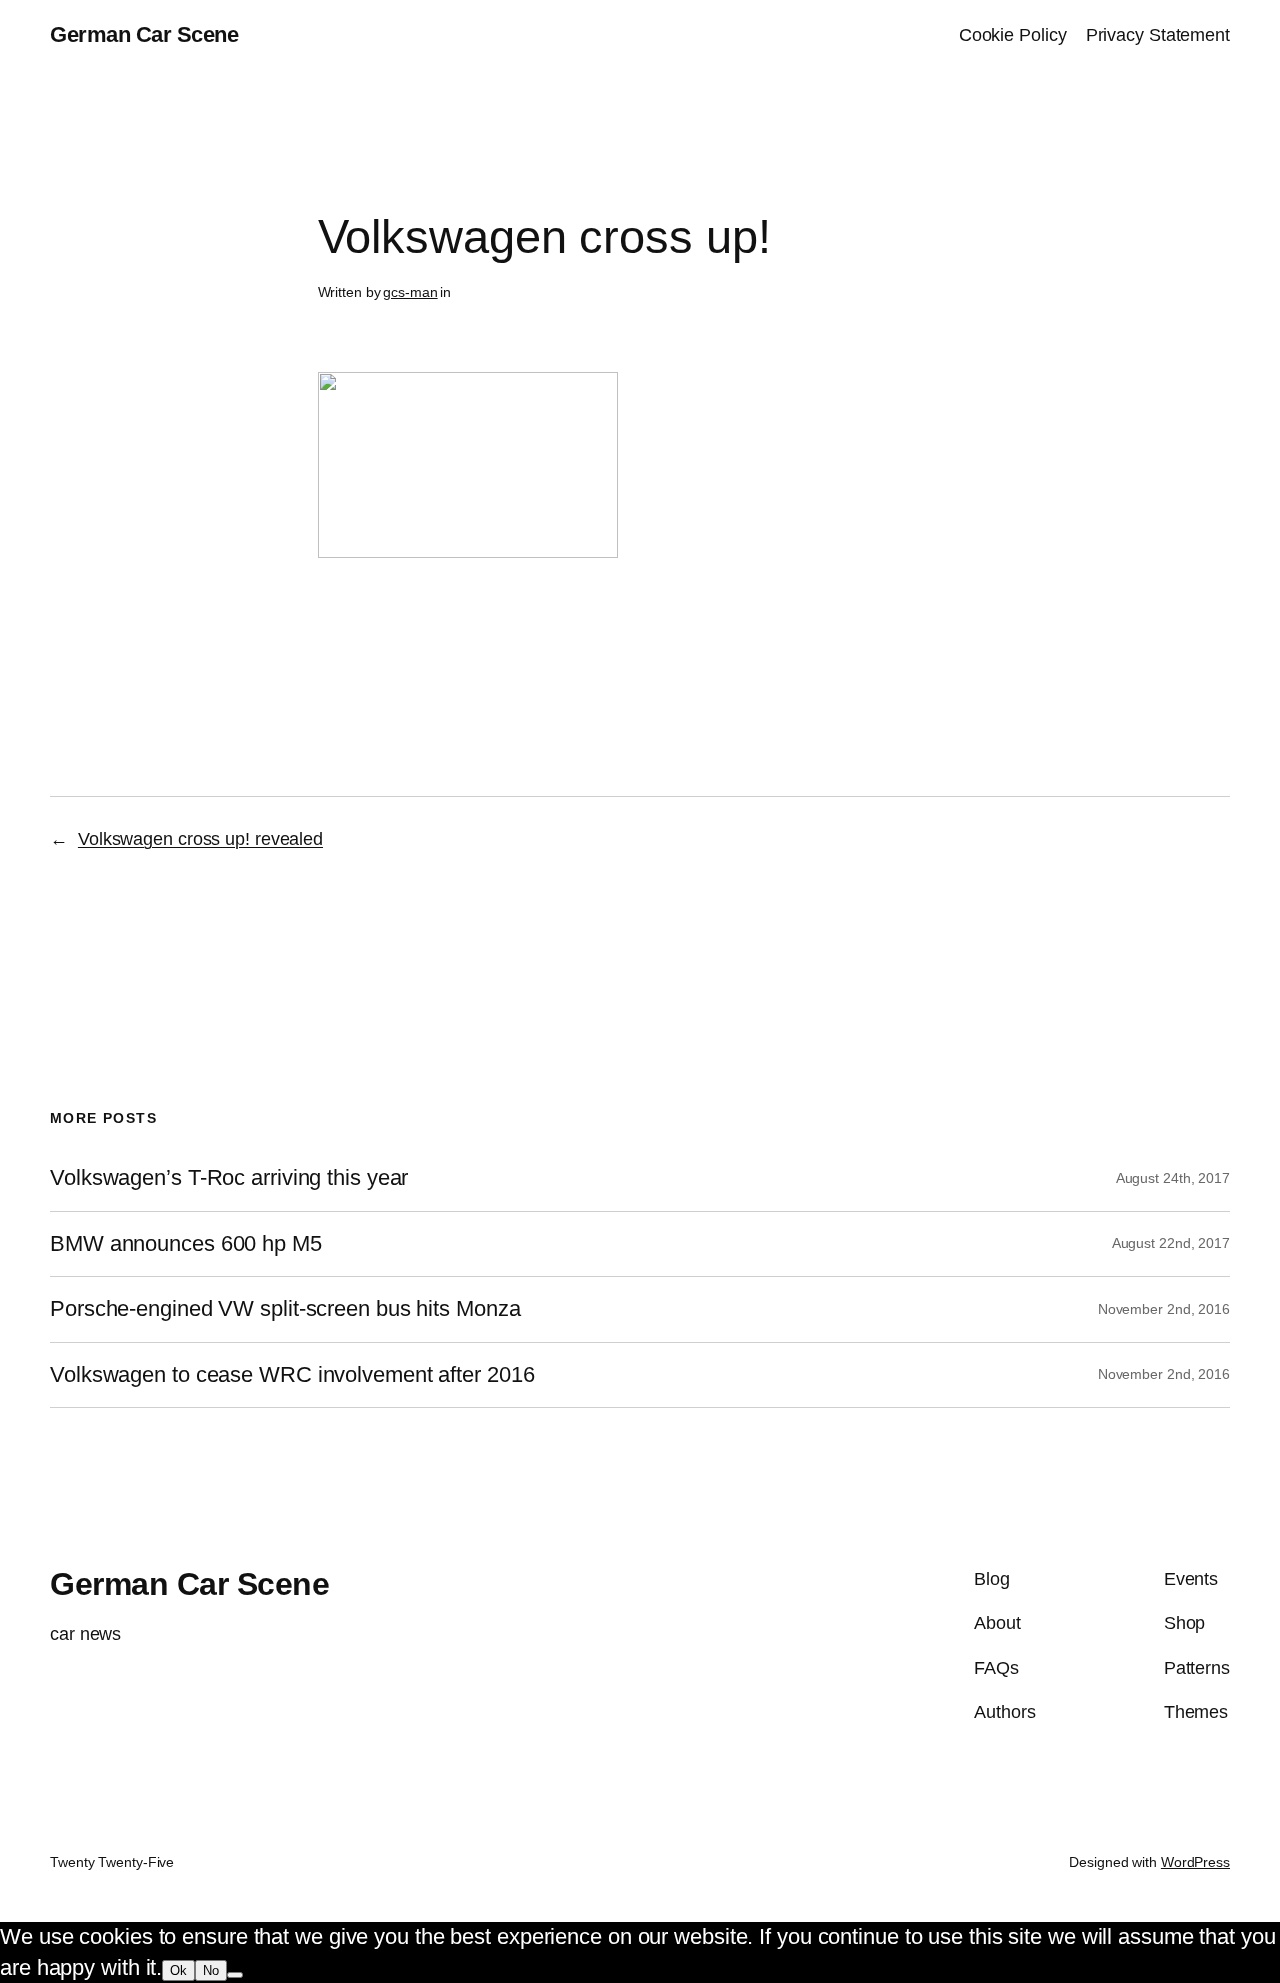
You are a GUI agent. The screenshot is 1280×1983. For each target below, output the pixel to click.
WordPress (1195, 1862)
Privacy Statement (1158, 35)
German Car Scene (144, 34)
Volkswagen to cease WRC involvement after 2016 (292, 1375)
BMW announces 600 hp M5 (186, 1244)
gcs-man (410, 292)
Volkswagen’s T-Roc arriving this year (229, 1178)
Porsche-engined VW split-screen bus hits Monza (285, 1309)
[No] (235, 1975)
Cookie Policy (1013, 35)
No (211, 1970)
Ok (178, 1970)
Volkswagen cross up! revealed (200, 839)
